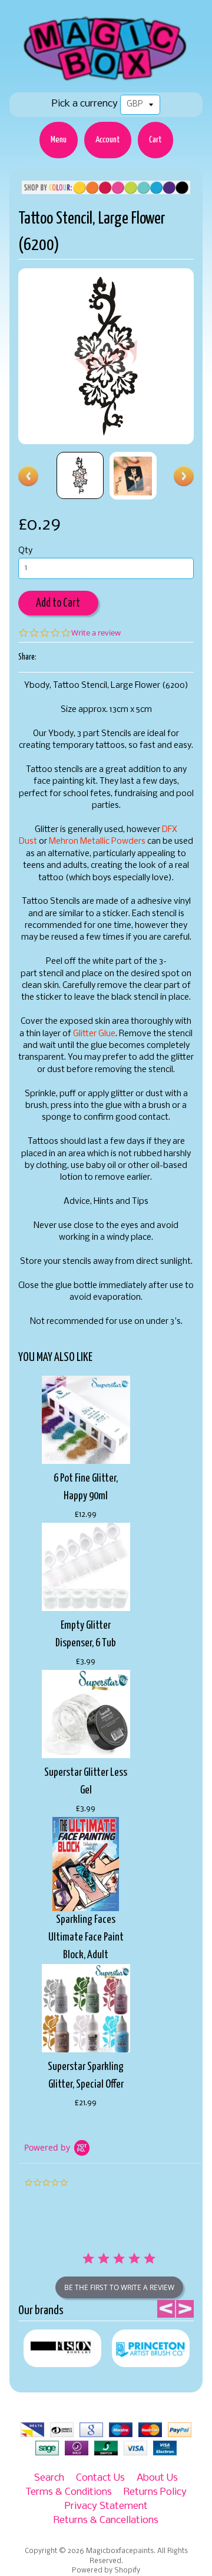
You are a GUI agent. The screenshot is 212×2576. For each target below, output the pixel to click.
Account (108, 140)
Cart (155, 140)
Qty (25, 551)
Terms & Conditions (69, 2492)
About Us (157, 2478)
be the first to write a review (119, 2287)
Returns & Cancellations (106, 2520)
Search (49, 2478)
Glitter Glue (94, 1034)
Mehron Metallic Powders (97, 842)
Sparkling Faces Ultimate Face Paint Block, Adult (86, 1937)
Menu (59, 140)
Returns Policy (155, 2492)
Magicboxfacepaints (120, 2551)
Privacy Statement (106, 2506)
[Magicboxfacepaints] (106, 80)
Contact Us (100, 2478)
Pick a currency (85, 104)
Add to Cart (58, 603)
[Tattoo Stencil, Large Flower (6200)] (80, 475)
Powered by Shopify (106, 2571)
